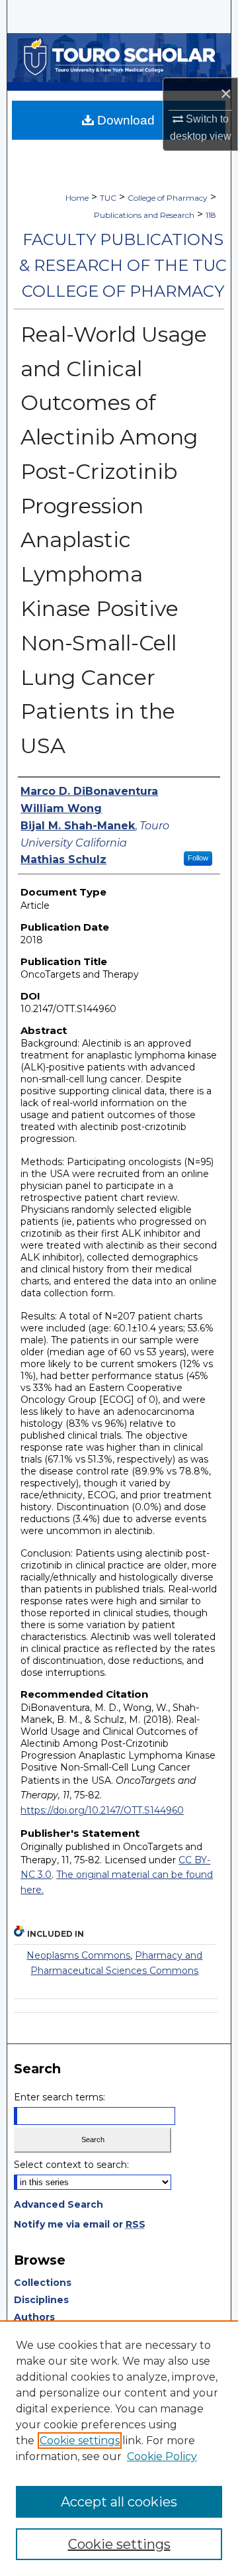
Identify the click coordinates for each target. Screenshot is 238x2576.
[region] (119, 2448)
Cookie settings (80, 2441)
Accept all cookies (119, 2502)
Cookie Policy (162, 2456)
